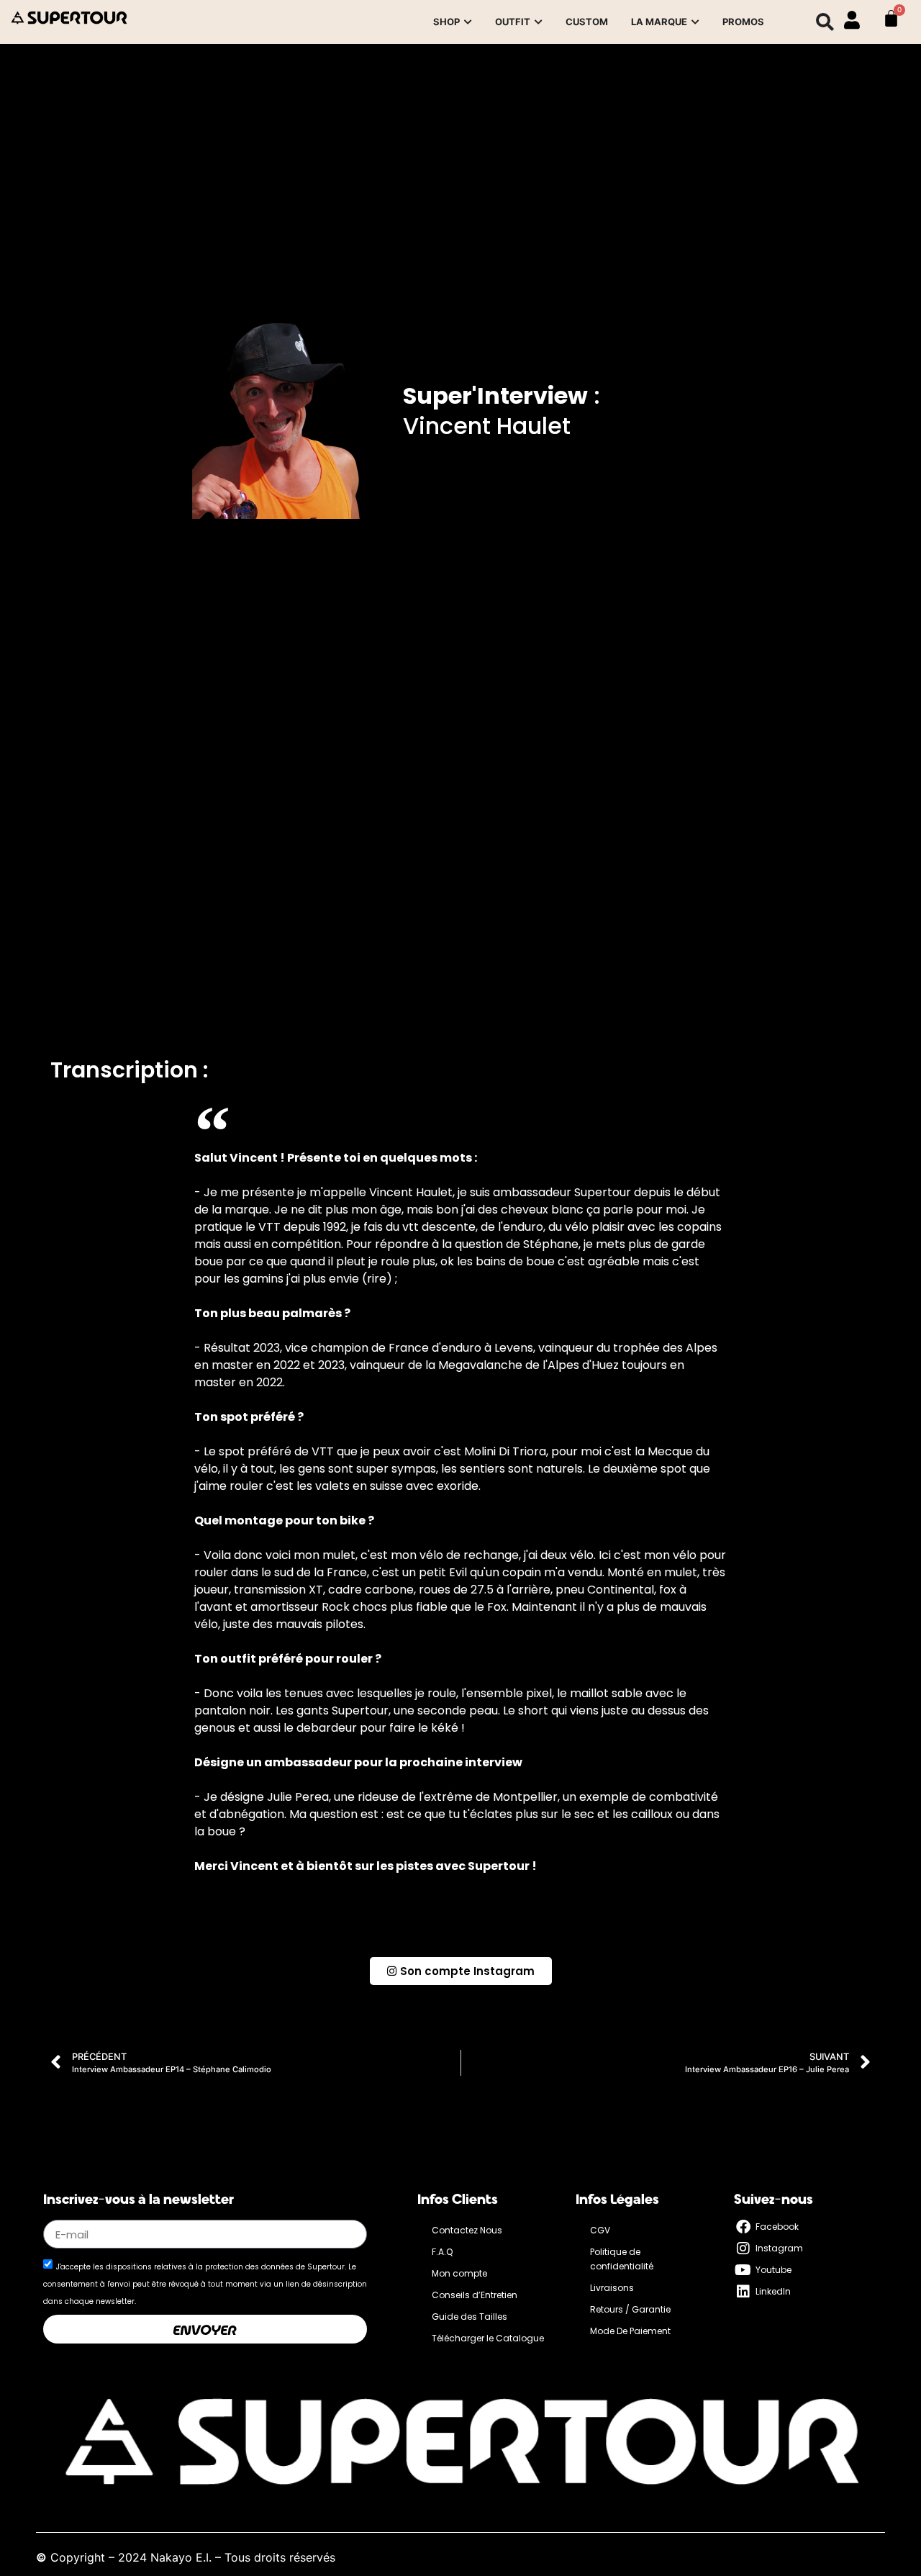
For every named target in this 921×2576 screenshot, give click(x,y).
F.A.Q (442, 2252)
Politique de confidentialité (622, 2259)
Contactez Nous (467, 2230)
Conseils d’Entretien (475, 2295)
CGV (600, 2230)
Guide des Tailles (469, 2317)
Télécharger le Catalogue (488, 2338)
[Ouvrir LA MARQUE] (695, 22)
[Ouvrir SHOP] (468, 22)
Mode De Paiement (630, 2331)
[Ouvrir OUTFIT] (538, 22)
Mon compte (459, 2273)
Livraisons (612, 2288)
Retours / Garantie (630, 2309)
